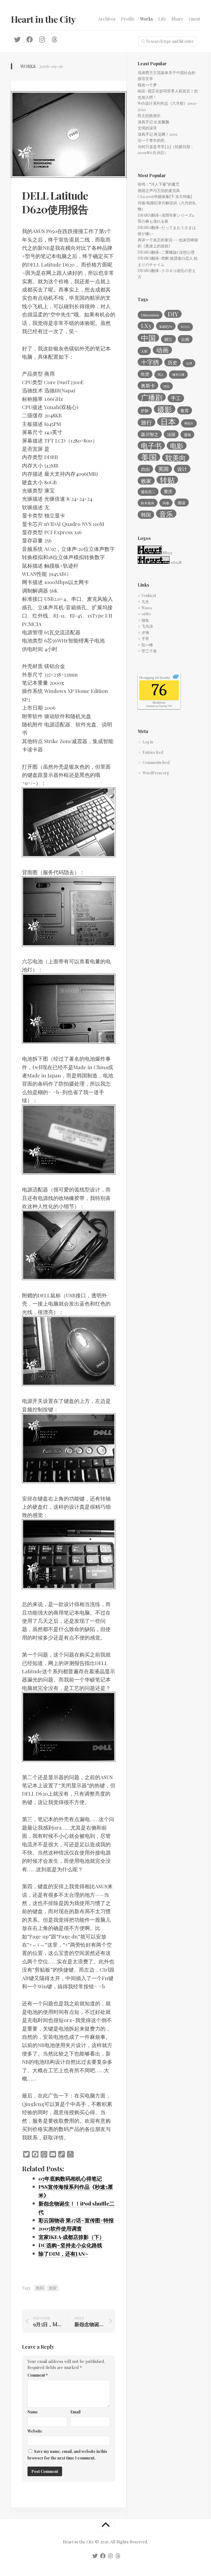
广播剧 (152, 397)
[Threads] (54, 39)
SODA (185, 327)
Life (162, 19)
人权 (144, 351)
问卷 (166, 503)
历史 (173, 362)
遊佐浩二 (148, 492)
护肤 (145, 411)
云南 (185, 339)
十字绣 (150, 362)
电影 (177, 446)
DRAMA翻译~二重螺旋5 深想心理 (166, 252)
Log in (148, 742)
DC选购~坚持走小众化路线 (70, 2245)
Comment (38, 2375)
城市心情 (178, 374)
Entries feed (153, 752)
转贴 (167, 480)
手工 (176, 398)
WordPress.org (156, 773)
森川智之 (150, 434)
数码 (40, 2288)
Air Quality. (155, 678)
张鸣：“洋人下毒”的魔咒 (159, 184)
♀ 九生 (143, 601)
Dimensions (150, 315)
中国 (148, 338)
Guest (194, 19)
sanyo (166, 326)
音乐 (166, 514)
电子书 (151, 445)
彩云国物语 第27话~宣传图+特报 (76, 2220)
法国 (171, 434)
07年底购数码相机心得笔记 (70, 2178)
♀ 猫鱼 (143, 620)
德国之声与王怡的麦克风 (159, 190)
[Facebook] (30, 39)
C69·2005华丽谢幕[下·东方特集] (165, 196)
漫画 (187, 434)
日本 (168, 421)
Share (177, 19)
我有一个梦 (147, 85)
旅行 (146, 422)
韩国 (146, 515)
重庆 (168, 491)
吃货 (145, 374)
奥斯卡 (148, 386)
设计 (182, 469)
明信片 (189, 423)
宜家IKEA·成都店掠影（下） (71, 2237)
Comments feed (156, 762)
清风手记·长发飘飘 (153, 122)
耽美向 (176, 458)
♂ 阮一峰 (145, 645)
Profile (128, 19)
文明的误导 (147, 128)
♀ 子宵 (143, 639)
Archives (107, 19)
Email (75, 2412)
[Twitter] (17, 39)
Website (35, 2431)
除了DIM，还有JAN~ (63, 2254)
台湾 (189, 363)
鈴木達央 (148, 503)
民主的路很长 (149, 116)
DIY (173, 314)
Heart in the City (43, 19)
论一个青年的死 (151, 140)
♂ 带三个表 (147, 651)
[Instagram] (42, 39)
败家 (53, 2288)
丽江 (168, 339)
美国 (149, 457)
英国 (163, 469)
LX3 (146, 326)
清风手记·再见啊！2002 (158, 134)
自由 (145, 469)
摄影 (165, 409)
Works (146, 19)
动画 (162, 350)
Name (33, 2412)
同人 (161, 374)
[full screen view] (176, 677)
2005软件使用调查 (60, 2228)
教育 (185, 411)
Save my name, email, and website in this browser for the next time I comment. (67, 2455)
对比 (166, 386)
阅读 (182, 503)
